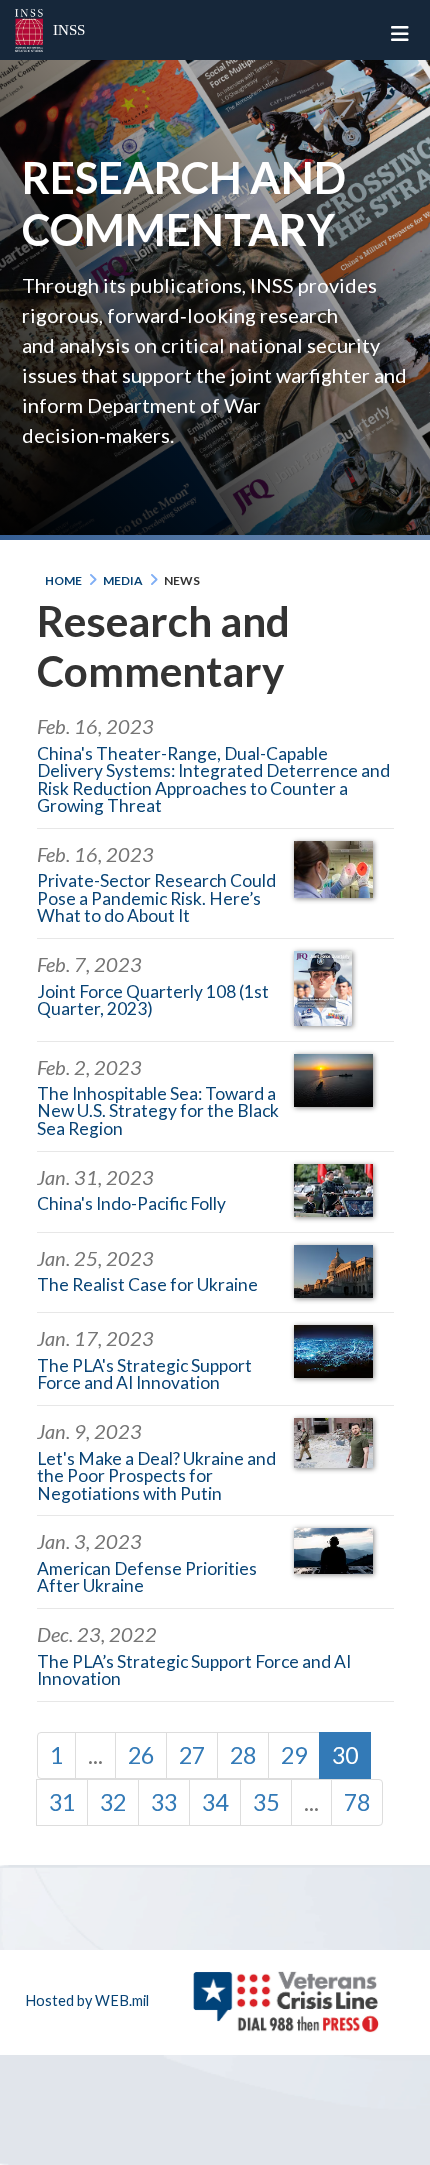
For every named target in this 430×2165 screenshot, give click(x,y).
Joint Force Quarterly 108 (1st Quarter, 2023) (153, 1000)
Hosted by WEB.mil (87, 2000)
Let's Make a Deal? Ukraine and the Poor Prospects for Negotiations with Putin (156, 1476)
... (95, 1755)
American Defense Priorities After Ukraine (147, 1577)
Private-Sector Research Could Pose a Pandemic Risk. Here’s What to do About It (156, 898)
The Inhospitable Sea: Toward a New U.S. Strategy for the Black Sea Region (158, 1111)
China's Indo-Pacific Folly (131, 1203)
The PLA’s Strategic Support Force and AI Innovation (194, 1670)
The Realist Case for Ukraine (147, 1284)
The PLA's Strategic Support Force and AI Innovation (144, 1374)
